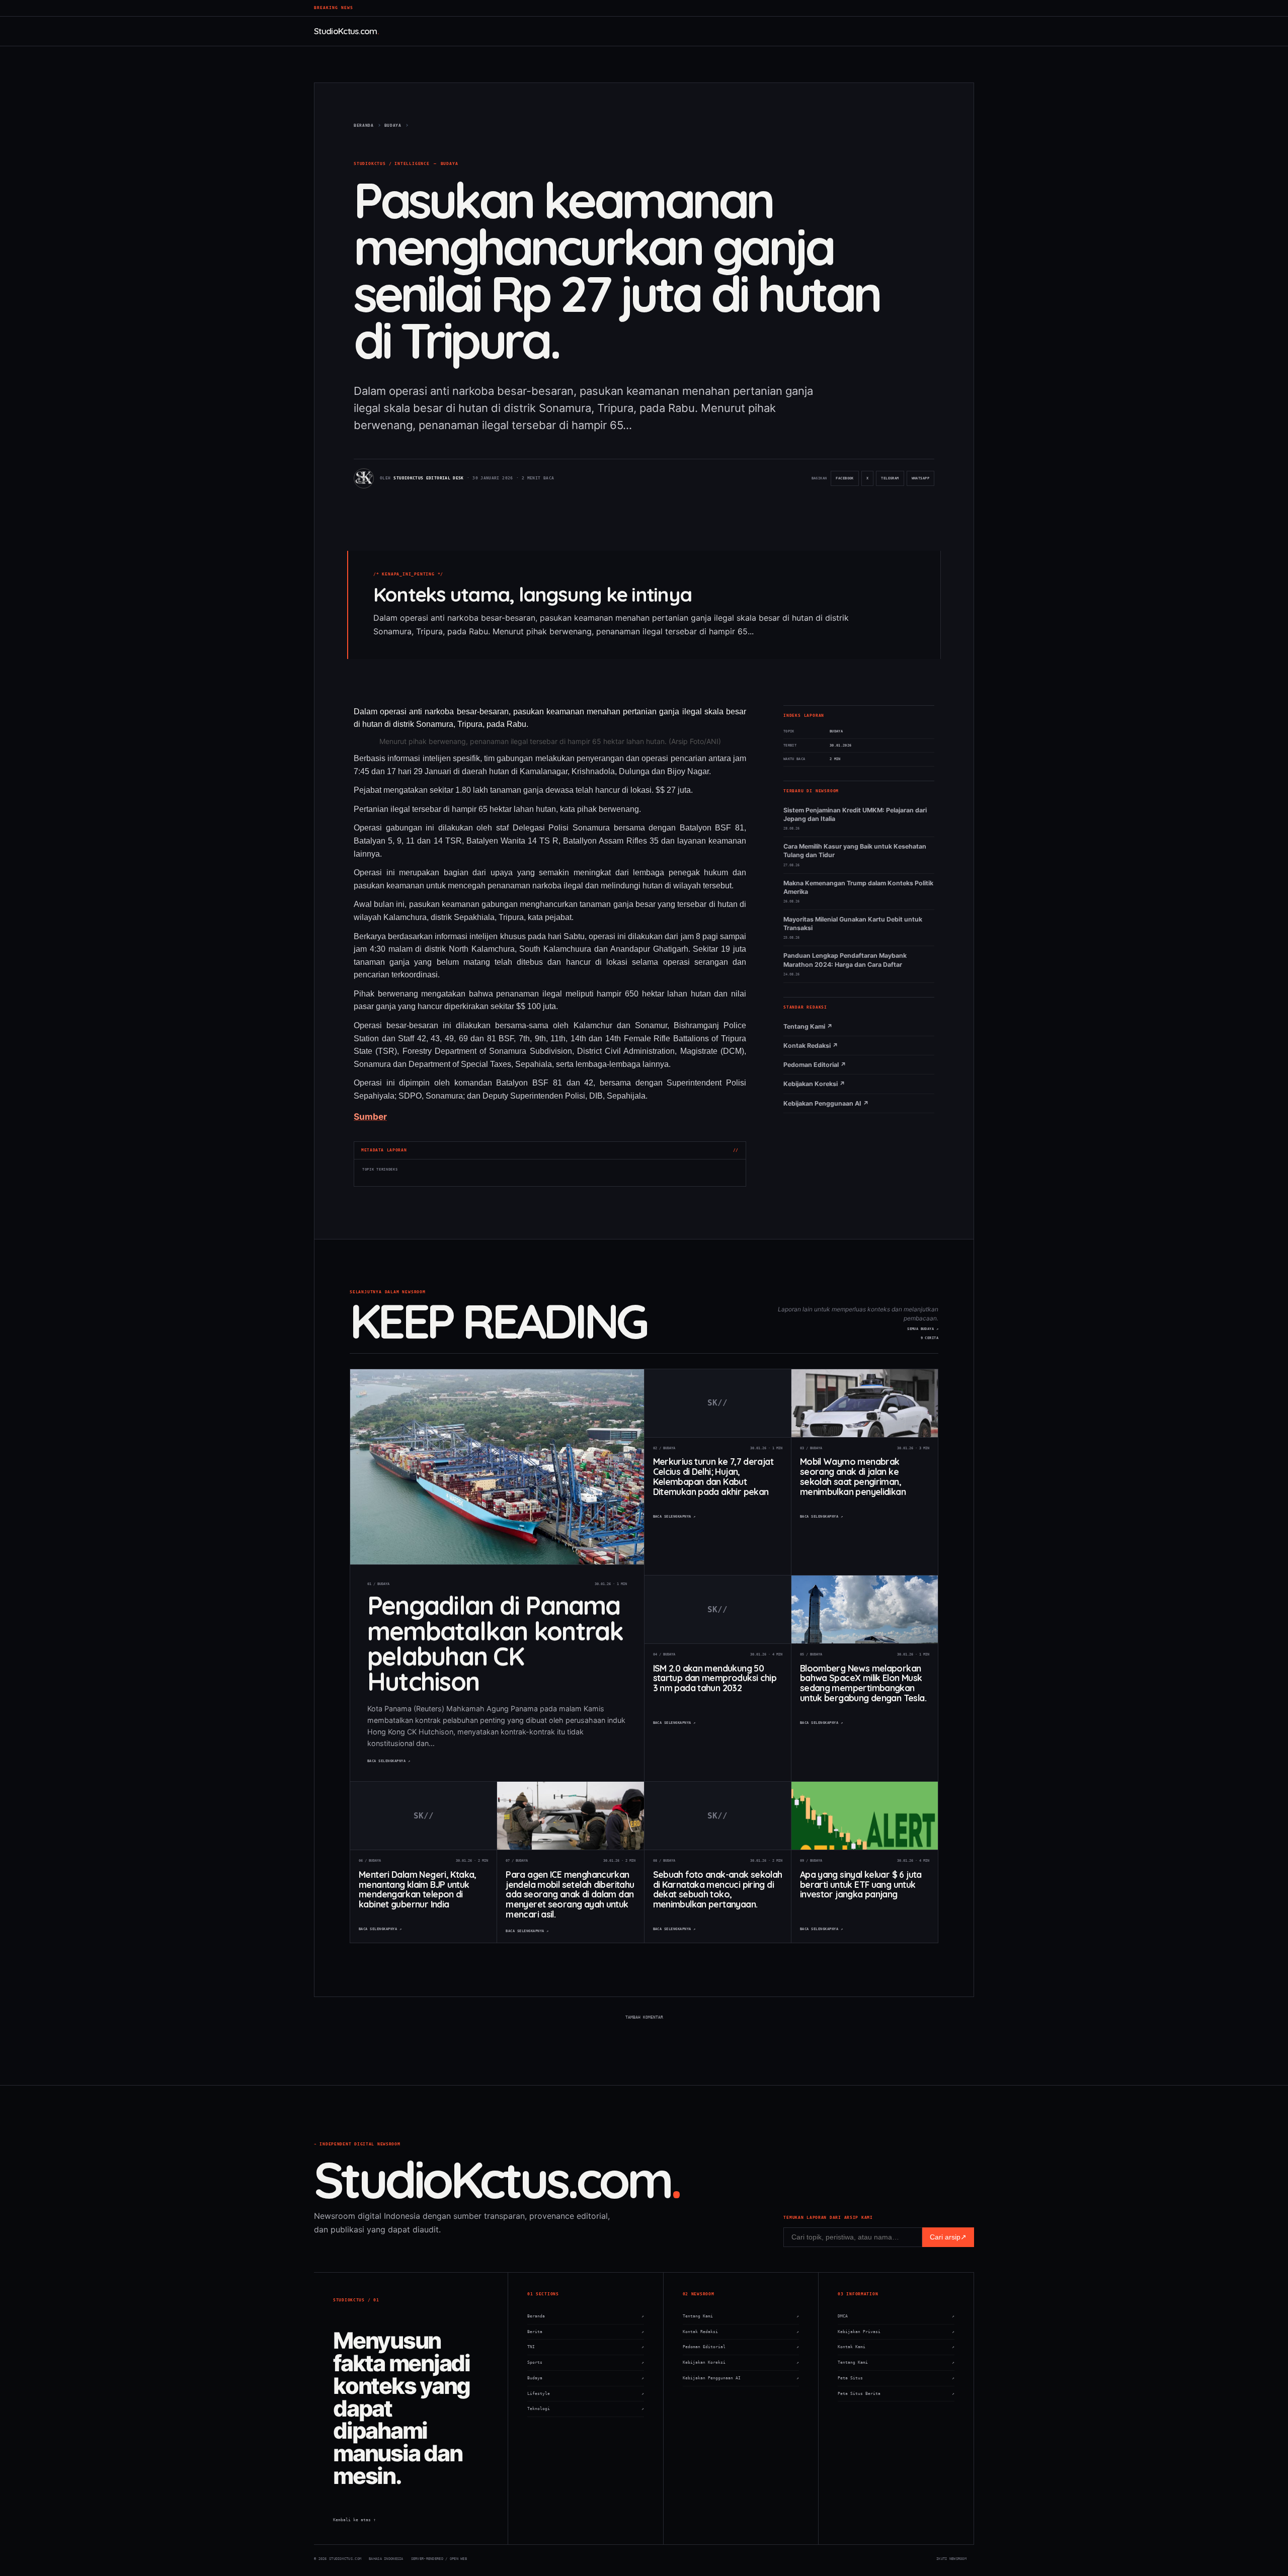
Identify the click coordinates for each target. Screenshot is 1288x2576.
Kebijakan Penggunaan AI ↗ (826, 1103)
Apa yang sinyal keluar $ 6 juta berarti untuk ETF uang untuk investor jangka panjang (861, 1884)
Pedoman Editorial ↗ (815, 1065)
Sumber (370, 1116)
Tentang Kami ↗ (808, 1026)
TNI (586, 2347)
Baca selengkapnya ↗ (389, 1761)
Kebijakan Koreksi (741, 2362)
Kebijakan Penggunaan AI (741, 2378)
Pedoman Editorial (741, 2347)
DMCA (896, 2316)
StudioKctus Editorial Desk (428, 478)
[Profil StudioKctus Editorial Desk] (364, 478)
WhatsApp (923, 481)
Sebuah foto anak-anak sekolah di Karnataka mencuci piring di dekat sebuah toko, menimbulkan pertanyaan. (718, 1889)
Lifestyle (586, 2394)
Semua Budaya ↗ (923, 1329)
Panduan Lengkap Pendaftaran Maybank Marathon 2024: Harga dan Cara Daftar (845, 960)
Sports (586, 2362)
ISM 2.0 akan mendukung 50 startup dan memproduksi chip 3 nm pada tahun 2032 (715, 1678)
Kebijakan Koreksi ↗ (814, 1084)
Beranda (586, 2316)
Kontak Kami (896, 2347)
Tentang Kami (741, 2316)
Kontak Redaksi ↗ (811, 1046)
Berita (586, 2332)
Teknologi (586, 2409)
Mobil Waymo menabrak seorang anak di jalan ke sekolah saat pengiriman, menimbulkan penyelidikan (853, 1476)
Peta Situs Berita (896, 2394)
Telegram (892, 481)
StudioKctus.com (346, 31)
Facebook (847, 481)
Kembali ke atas (354, 2520)
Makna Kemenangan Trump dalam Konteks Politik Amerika (858, 887)
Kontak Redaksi (741, 2332)
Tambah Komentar (644, 2017)
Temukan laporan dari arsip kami (828, 2218)
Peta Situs (896, 2378)
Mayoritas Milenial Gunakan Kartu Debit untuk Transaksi (853, 924)
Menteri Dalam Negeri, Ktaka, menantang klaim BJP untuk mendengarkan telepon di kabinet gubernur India (418, 1889)
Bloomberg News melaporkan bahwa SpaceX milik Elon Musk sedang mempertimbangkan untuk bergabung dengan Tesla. (863, 1683)
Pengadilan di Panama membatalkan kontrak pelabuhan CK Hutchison (495, 1643)
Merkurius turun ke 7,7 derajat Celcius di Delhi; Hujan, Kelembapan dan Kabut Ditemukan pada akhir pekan (713, 1476)
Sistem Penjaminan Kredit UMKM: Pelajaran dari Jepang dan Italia (855, 814)
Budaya (450, 164)
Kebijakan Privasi (896, 2332)
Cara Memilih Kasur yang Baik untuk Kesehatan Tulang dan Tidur (855, 851)
